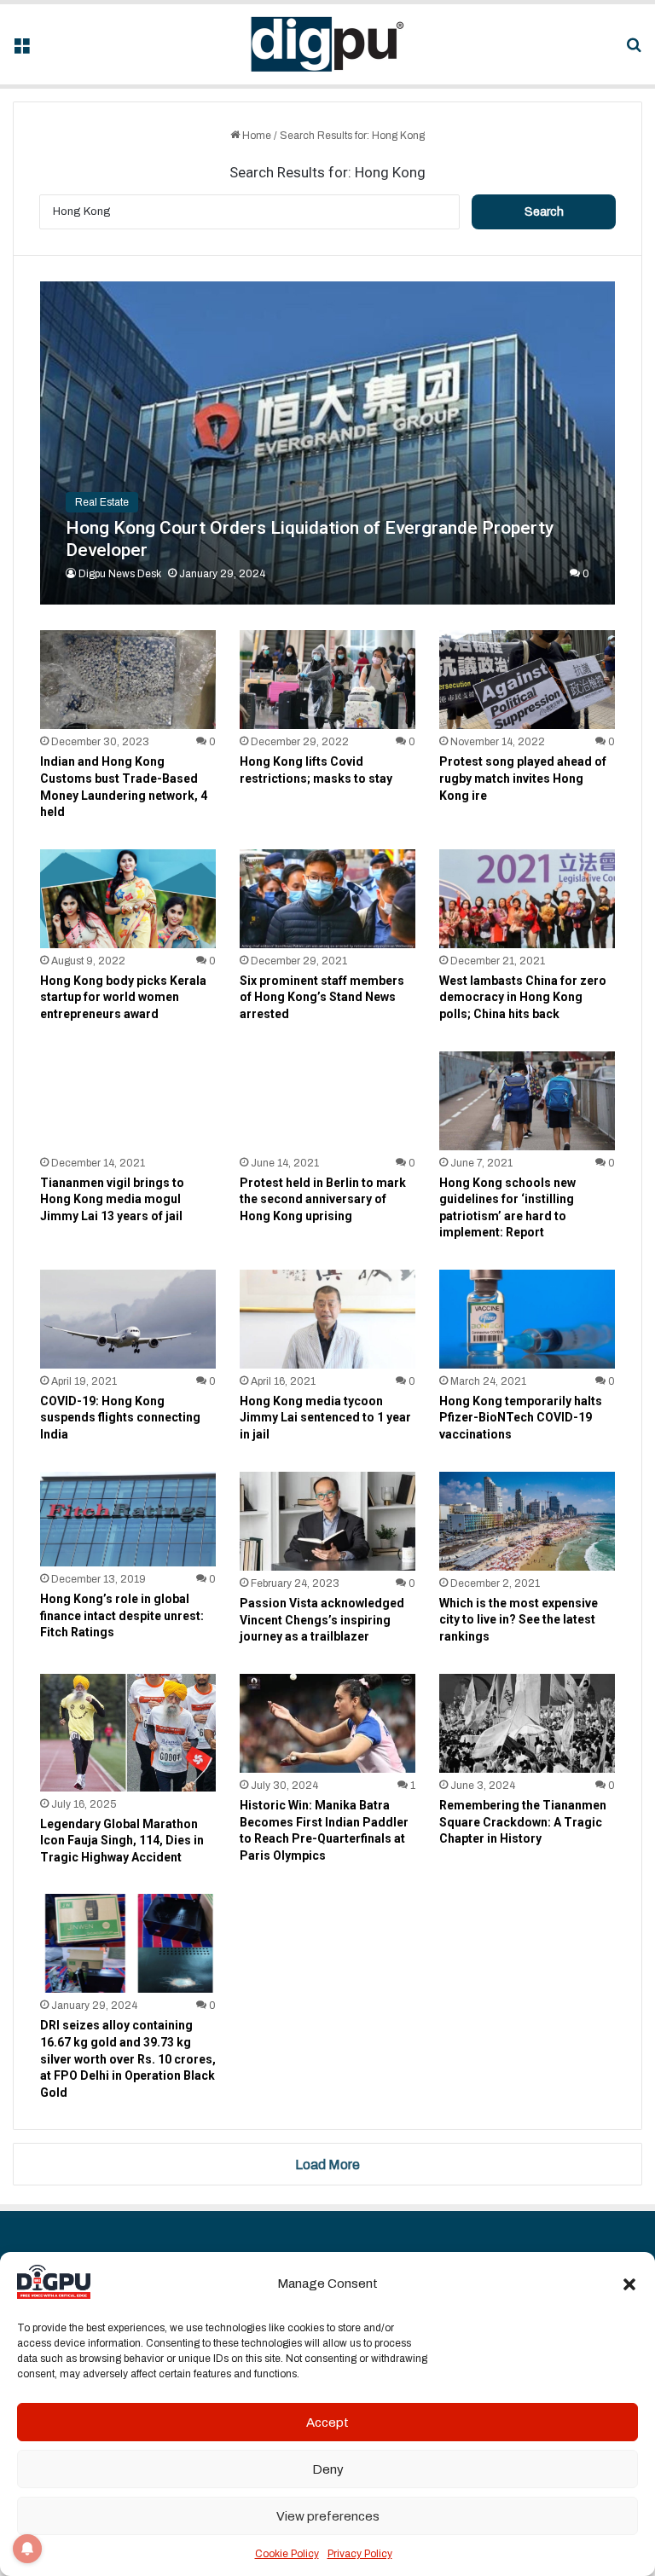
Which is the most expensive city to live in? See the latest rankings (519, 1620)
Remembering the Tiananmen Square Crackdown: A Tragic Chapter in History (523, 1822)
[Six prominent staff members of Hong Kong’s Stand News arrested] (327, 899)
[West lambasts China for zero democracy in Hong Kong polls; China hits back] (527, 899)
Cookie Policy (287, 2554)
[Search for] (634, 51)
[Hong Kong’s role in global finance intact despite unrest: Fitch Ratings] (128, 1519)
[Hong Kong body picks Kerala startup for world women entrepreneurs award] (128, 899)
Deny (328, 2469)
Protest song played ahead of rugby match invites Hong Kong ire (523, 778)
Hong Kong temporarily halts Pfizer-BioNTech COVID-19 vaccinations (521, 1418)
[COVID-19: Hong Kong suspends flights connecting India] (128, 1319)
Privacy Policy (360, 2554)
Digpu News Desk (120, 574)
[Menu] (21, 51)
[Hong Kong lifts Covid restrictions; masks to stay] (327, 680)
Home (255, 136)
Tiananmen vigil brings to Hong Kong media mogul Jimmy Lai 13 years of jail (112, 1199)
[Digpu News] (327, 44)
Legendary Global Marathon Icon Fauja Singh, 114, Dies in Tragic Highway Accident (122, 1841)
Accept (327, 2423)
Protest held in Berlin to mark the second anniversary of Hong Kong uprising (323, 1199)
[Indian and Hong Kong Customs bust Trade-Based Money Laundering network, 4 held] (128, 680)
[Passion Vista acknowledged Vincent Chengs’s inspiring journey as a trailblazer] (327, 1521)
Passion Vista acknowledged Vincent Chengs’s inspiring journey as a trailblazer (322, 1620)
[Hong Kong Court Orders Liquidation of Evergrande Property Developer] (328, 443)
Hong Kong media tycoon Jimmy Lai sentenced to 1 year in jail (325, 1418)
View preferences (328, 2516)
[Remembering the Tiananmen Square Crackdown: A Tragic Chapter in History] (527, 1723)
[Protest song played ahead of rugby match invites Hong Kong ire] (527, 680)
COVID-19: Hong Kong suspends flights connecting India (120, 1418)
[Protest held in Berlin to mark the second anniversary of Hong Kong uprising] (327, 1101)
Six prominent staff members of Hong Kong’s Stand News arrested (322, 997)
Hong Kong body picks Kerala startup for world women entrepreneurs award (123, 997)
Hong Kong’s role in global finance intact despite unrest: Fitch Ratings (122, 1615)
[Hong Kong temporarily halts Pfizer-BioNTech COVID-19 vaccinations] (527, 1319)
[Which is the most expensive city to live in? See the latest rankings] (527, 1521)
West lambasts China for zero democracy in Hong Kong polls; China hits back (523, 997)
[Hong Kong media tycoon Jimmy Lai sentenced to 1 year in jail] (327, 1319)
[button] (629, 2284)
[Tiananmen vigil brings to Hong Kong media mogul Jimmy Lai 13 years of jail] (128, 1101)
